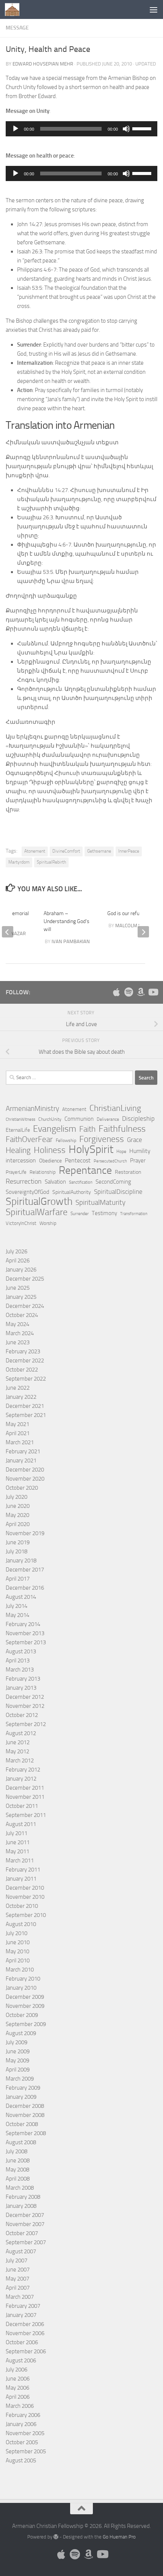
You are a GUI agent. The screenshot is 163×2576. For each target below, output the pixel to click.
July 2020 (16, 1497)
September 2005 (26, 2451)
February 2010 (23, 1979)
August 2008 (21, 2142)
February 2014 (23, 1624)
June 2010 (18, 1942)
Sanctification (81, 1182)
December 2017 (25, 1570)
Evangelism (55, 1129)
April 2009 (18, 2070)
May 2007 (17, 2279)
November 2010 (25, 1897)
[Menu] (154, 9)
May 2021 (17, 1424)
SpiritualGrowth (39, 1201)
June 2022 (18, 1388)
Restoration (128, 1172)
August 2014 (21, 1597)
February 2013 (23, 1679)
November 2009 (25, 2006)
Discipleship (138, 1119)
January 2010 (21, 1988)
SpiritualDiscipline (118, 1192)
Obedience (50, 1161)
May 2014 (17, 1615)
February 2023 (23, 1351)
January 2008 (21, 2206)
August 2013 (21, 1651)
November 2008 (25, 2115)
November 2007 (25, 2224)
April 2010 (18, 1961)
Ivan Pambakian (71, 941)
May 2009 (17, 2060)
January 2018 (21, 1561)
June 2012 (18, 1742)
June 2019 (18, 1542)
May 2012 (17, 1751)
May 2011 (17, 1851)
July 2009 (16, 2042)
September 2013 (26, 1642)
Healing (18, 1150)
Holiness (50, 1150)
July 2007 (16, 2260)
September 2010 (26, 1915)
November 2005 (25, 2433)
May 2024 (17, 1324)
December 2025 (25, 1279)
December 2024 (25, 1306)
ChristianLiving (115, 1108)
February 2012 (23, 1770)
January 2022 (21, 1397)
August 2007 (21, 2251)
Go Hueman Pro (119, 2537)
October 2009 (22, 2015)
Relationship (43, 1172)
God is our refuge (126, 913)
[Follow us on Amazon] (141, 992)
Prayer (138, 1161)
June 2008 (18, 2160)
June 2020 (18, 1506)
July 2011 (16, 1833)
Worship (48, 1223)
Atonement (35, 851)
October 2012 (22, 1715)
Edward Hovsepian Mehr (43, 64)
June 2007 (18, 2270)
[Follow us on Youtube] (153, 992)
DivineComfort (66, 851)
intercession (21, 1160)
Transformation (134, 1214)
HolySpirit (91, 1150)
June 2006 (18, 2379)
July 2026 (16, 1251)
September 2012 (26, 1724)
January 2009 (21, 2097)
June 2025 (18, 1288)
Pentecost (78, 1160)
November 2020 (25, 1479)
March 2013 (20, 1670)
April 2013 (18, 1661)
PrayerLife (16, 1172)
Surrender (80, 1214)
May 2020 (17, 1515)
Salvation (55, 1182)
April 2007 (18, 2288)
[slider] (143, 128)
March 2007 (20, 2297)
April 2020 (18, 1524)
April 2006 (18, 2397)
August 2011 (21, 1824)
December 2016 (25, 1588)
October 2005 (22, 2442)
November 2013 (25, 1633)
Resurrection (24, 1181)
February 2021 (23, 1451)
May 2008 (17, 2170)
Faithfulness (122, 1129)
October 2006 (22, 2342)
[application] (81, 129)
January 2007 (21, 2315)
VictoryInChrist (21, 1223)
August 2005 (21, 2460)
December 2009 (25, 1997)
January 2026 (21, 1270)
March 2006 (20, 2406)
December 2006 (25, 2324)
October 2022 (22, 1370)
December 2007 (25, 2215)
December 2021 (25, 1406)
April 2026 (18, 1261)
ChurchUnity (50, 1119)
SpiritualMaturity (100, 1202)
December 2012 (25, 1697)
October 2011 (22, 1806)
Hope (121, 1151)
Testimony (104, 1213)
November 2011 (25, 1797)
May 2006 (17, 2388)
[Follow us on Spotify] (129, 992)
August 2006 (21, 2360)
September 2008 (26, 2133)
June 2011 (18, 1842)
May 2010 (17, 1951)
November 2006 (25, 2333)
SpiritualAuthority (72, 1192)
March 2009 (20, 2079)
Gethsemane (99, 851)
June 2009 (18, 2051)
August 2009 (21, 2033)
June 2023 (18, 1342)
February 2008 (23, 2197)
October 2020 (22, 1488)
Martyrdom (19, 862)
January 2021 (21, 1461)
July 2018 (16, 1551)
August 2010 (21, 1924)
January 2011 (21, 1879)
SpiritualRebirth (51, 862)
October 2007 (22, 2233)
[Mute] (126, 129)
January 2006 (21, 2424)
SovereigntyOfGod (27, 1192)
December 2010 (25, 1888)
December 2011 (25, 1788)
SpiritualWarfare (37, 1212)
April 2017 (18, 1579)
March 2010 (20, 1970)
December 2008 (25, 2106)
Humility (140, 1151)
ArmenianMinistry (32, 1109)
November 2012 (25, 1706)
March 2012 (20, 1761)
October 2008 (22, 2124)
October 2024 (22, 1315)
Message (17, 28)
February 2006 (23, 2415)
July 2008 (16, 2151)
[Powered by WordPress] (56, 2537)
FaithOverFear (29, 1139)
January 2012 (21, 1779)
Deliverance (108, 1119)
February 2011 (23, 1870)
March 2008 (20, 2188)
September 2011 (26, 1815)
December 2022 (25, 1361)
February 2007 (23, 2306)
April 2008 (18, 2179)
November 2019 (25, 1533)
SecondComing (113, 1182)
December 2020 (25, 1470)
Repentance (85, 1170)
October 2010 (22, 1906)
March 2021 (20, 1442)
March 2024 (20, 1333)
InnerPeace (129, 851)
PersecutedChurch (110, 1161)
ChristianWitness (20, 1119)
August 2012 (21, 1733)
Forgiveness (102, 1139)
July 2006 (16, 2370)
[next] (143, 932)
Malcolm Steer (134, 926)
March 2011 (20, 1861)
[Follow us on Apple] (116, 992)
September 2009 (26, 2024)
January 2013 (21, 1688)
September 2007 (26, 2242)
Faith (87, 1129)
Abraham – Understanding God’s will (67, 921)
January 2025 (21, 1297)
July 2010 (16, 1933)
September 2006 (26, 2351)
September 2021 (26, 1415)
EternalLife (18, 1130)
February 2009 (23, 2088)
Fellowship (66, 1140)
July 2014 (16, 1606)
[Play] (16, 129)
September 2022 (26, 1379)
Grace (135, 1140)
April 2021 (18, 1433)
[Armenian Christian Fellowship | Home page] (14, 9)
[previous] (8, 932)
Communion (79, 1119)
